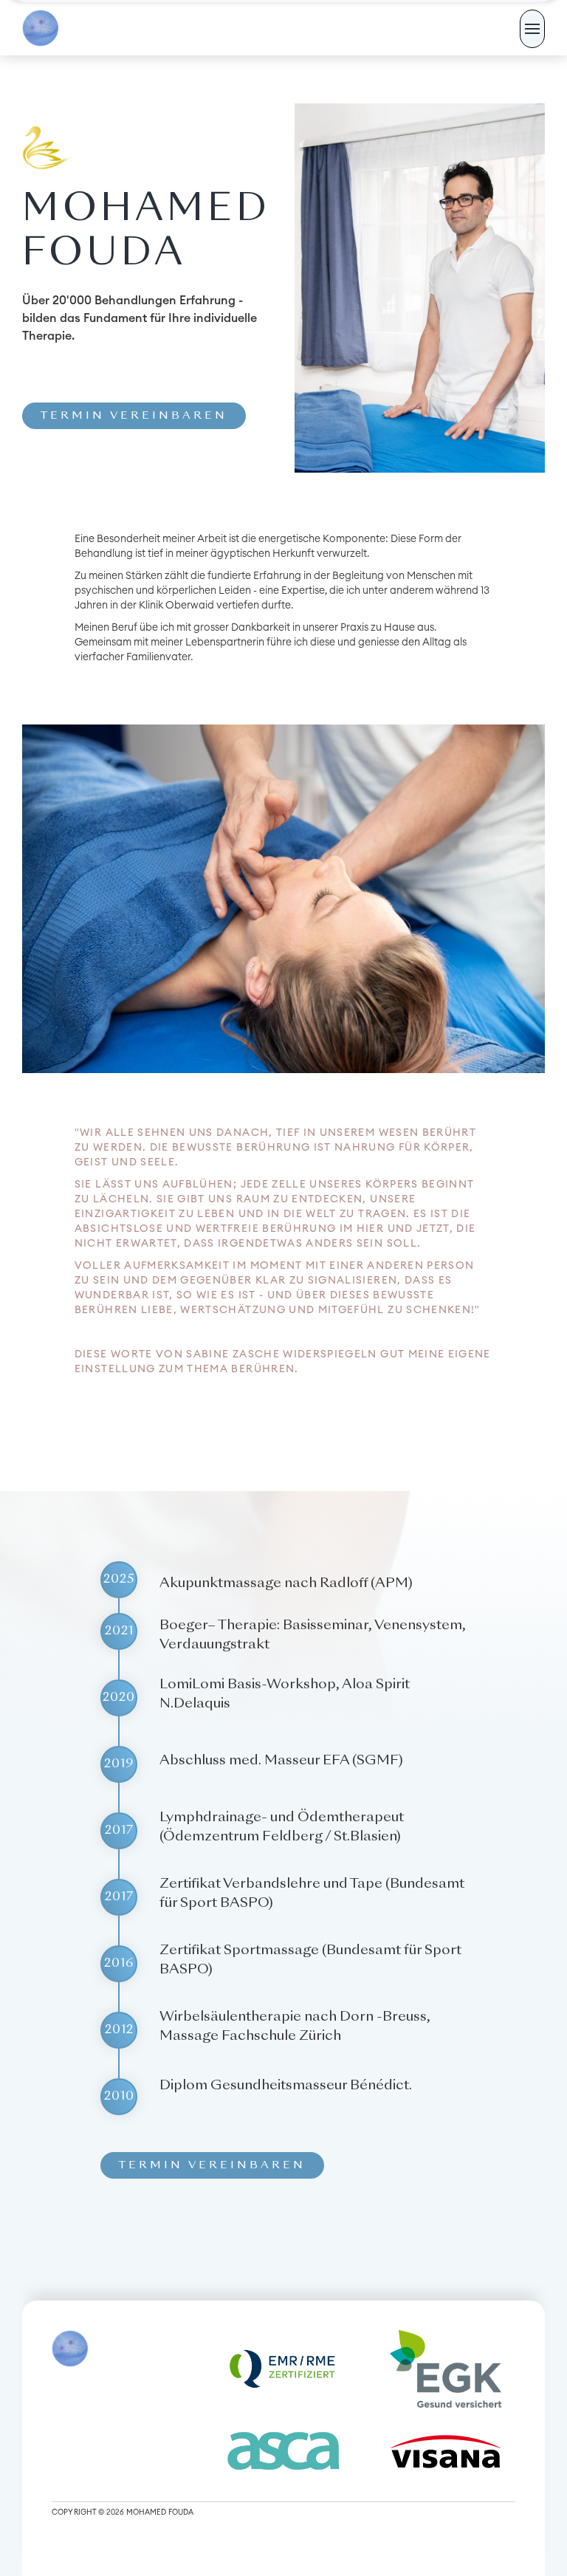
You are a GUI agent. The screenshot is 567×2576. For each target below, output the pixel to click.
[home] (41, 28)
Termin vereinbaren (134, 416)
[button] (532, 29)
